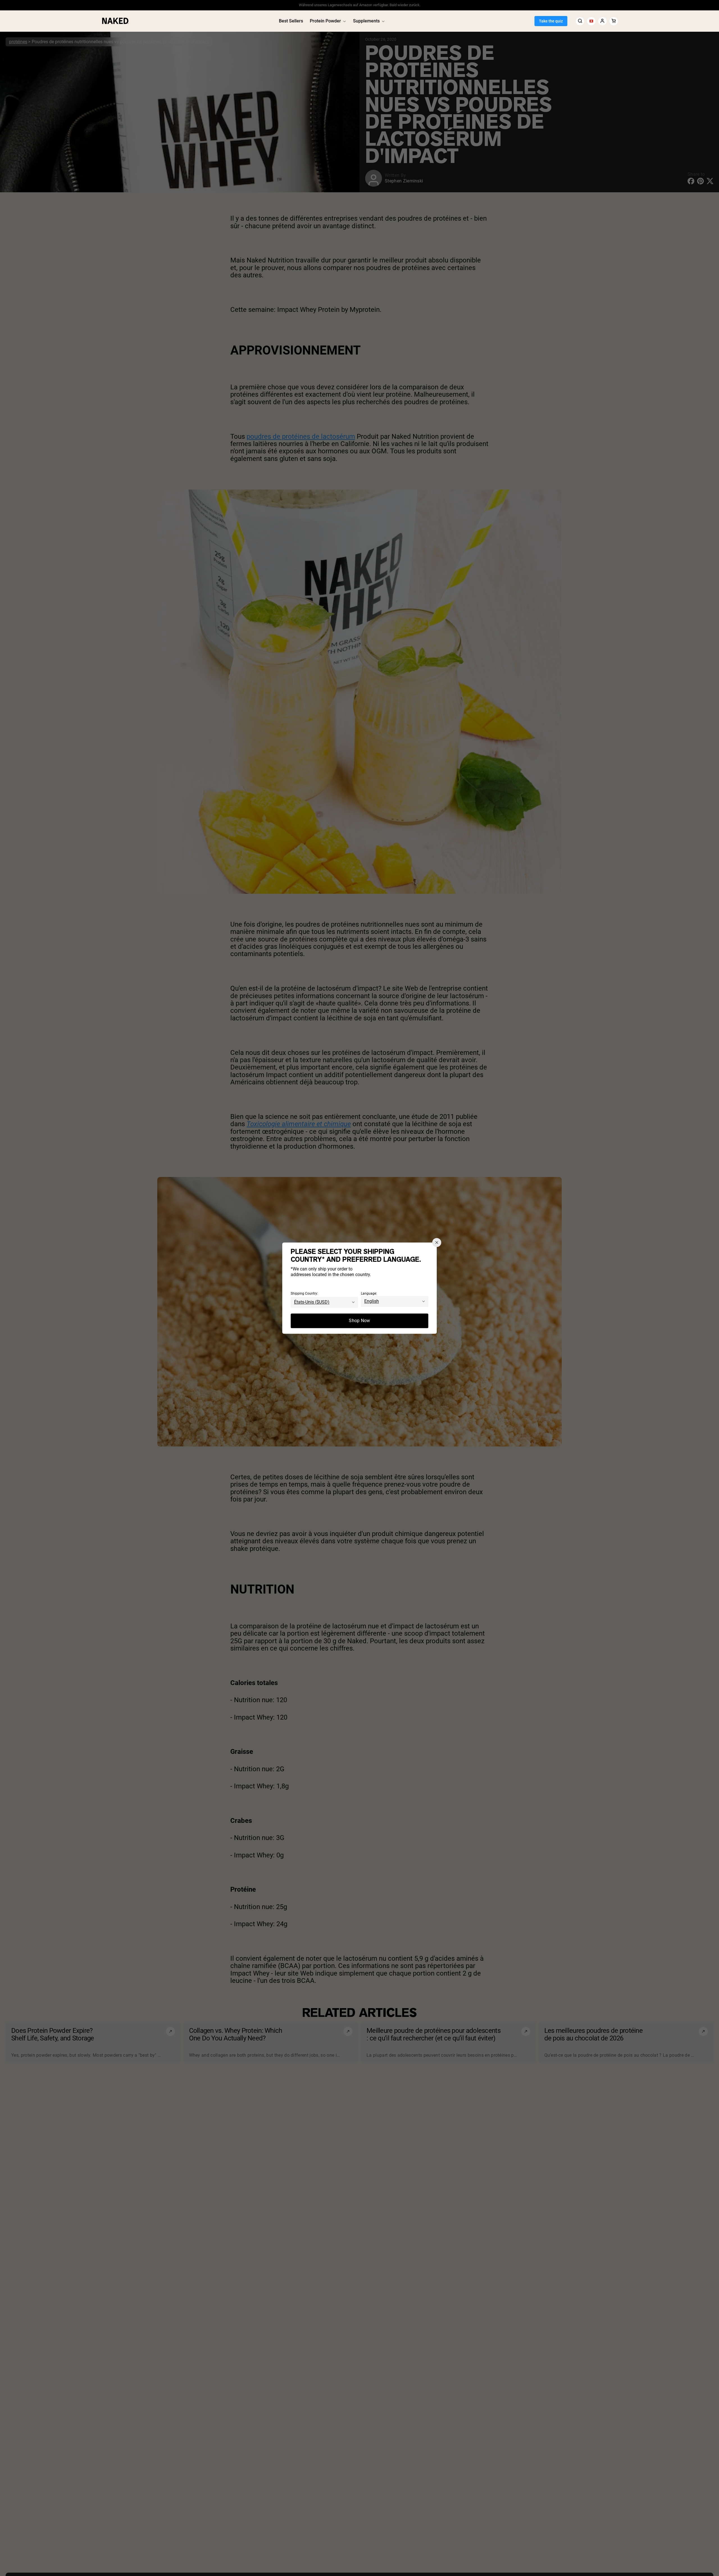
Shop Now (359, 1321)
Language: (369, 1293)
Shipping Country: (304, 1293)
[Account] (602, 21)
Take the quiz (551, 21)
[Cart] (614, 21)
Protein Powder (325, 21)
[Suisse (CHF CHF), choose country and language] (591, 21)
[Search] (580, 21)
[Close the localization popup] (437, 1242)
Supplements (366, 21)
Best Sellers (291, 21)
